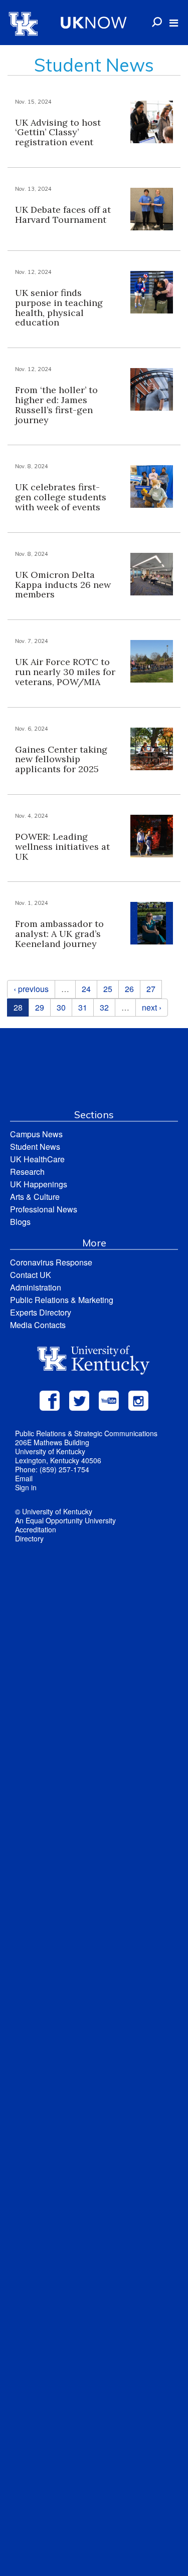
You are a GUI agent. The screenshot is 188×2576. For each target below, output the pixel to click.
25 (108, 989)
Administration (36, 1287)
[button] (174, 23)
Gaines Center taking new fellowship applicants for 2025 (61, 759)
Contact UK (31, 1275)
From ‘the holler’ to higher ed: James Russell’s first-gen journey (56, 405)
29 (40, 1007)
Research (27, 1172)
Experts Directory (41, 1312)
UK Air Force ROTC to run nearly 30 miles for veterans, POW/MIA (65, 672)
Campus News (36, 1134)
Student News (35, 1147)
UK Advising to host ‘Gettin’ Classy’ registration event (58, 132)
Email (24, 1478)
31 (83, 1007)
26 (129, 989)
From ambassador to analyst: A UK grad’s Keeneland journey (59, 934)
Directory (29, 1538)
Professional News (44, 1209)
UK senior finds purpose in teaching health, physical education (59, 307)
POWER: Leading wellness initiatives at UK (62, 847)
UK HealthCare (37, 1159)
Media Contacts (38, 1325)
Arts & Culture (35, 1197)
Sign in (26, 1487)
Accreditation (36, 1529)
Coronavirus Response (51, 1262)
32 (104, 1007)
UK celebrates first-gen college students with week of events (61, 497)
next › (152, 1007)
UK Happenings (39, 1184)
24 (86, 989)
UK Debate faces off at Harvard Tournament (63, 215)
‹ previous (31, 989)
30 (61, 1007)
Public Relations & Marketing (62, 1300)
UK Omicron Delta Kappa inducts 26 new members (63, 585)
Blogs (20, 1222)
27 (151, 989)
